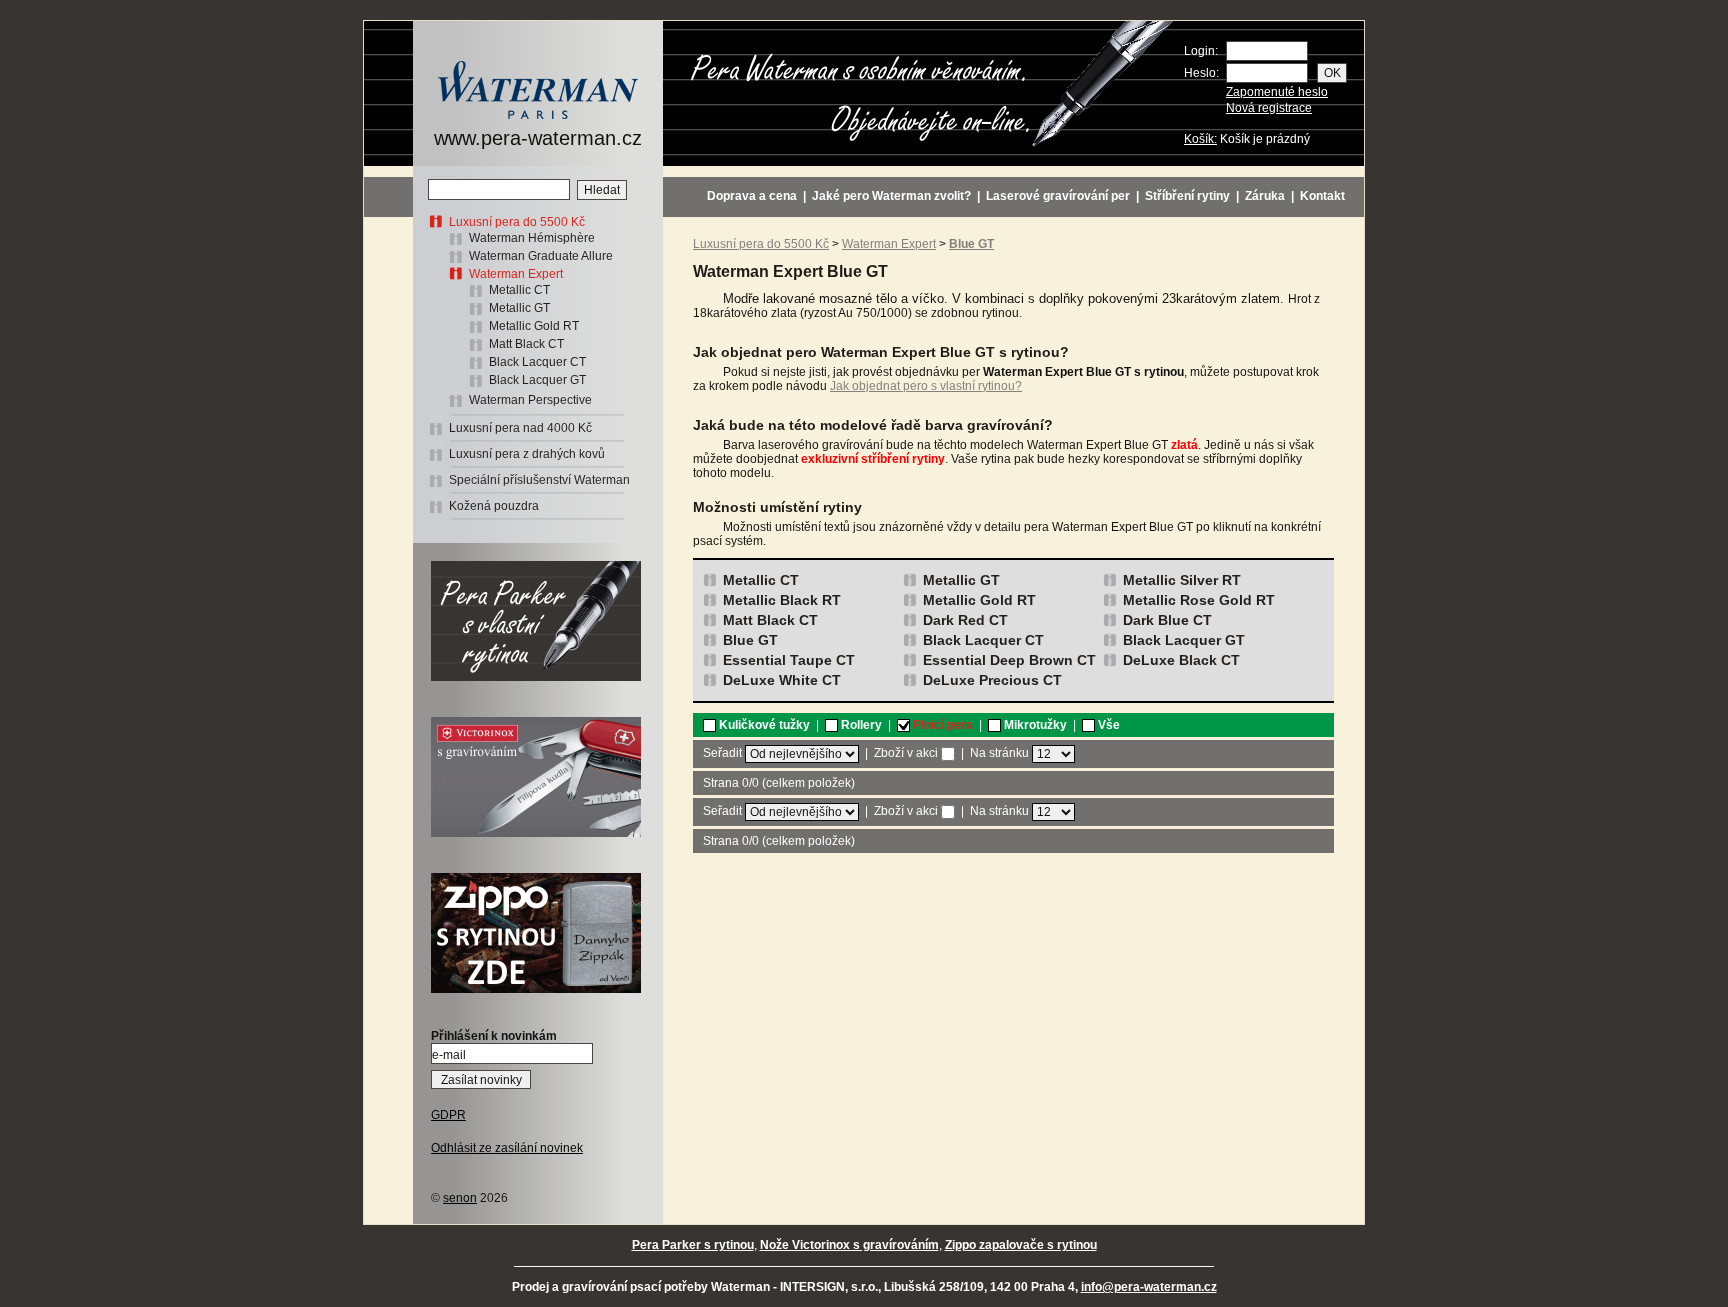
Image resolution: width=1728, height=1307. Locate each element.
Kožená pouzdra (494, 506)
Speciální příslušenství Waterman (539, 480)
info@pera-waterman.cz (1149, 1287)
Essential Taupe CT (789, 660)
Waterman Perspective (530, 400)
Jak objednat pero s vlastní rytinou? (926, 386)
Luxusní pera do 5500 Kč (517, 222)
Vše (1107, 725)
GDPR (448, 1115)
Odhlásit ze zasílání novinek (507, 1148)
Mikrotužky (1034, 725)
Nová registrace (1269, 108)
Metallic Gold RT (534, 326)
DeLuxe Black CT (1181, 660)
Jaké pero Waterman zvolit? (891, 196)
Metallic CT (519, 290)
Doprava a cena (752, 196)
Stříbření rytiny (1187, 196)
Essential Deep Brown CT (1009, 660)
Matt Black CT (526, 344)
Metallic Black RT (782, 600)
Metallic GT (519, 308)
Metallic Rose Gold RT (1199, 600)
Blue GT (750, 640)
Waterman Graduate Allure (541, 256)
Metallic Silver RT (1182, 580)
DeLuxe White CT (782, 680)
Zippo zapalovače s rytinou (1021, 1245)
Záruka (1265, 196)
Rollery (860, 725)
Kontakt (1322, 196)
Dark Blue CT (1167, 620)
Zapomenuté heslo (1277, 92)
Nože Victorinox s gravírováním (849, 1245)
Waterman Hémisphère (532, 238)
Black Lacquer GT (537, 380)
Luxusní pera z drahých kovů (527, 454)
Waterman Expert (516, 274)
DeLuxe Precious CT (992, 680)
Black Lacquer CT (537, 362)
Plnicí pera (941, 725)
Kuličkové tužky (763, 725)
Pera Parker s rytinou (693, 1245)
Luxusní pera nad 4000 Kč (520, 428)
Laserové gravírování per (1058, 196)
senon (460, 1198)
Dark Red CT (965, 620)
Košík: (1200, 139)
